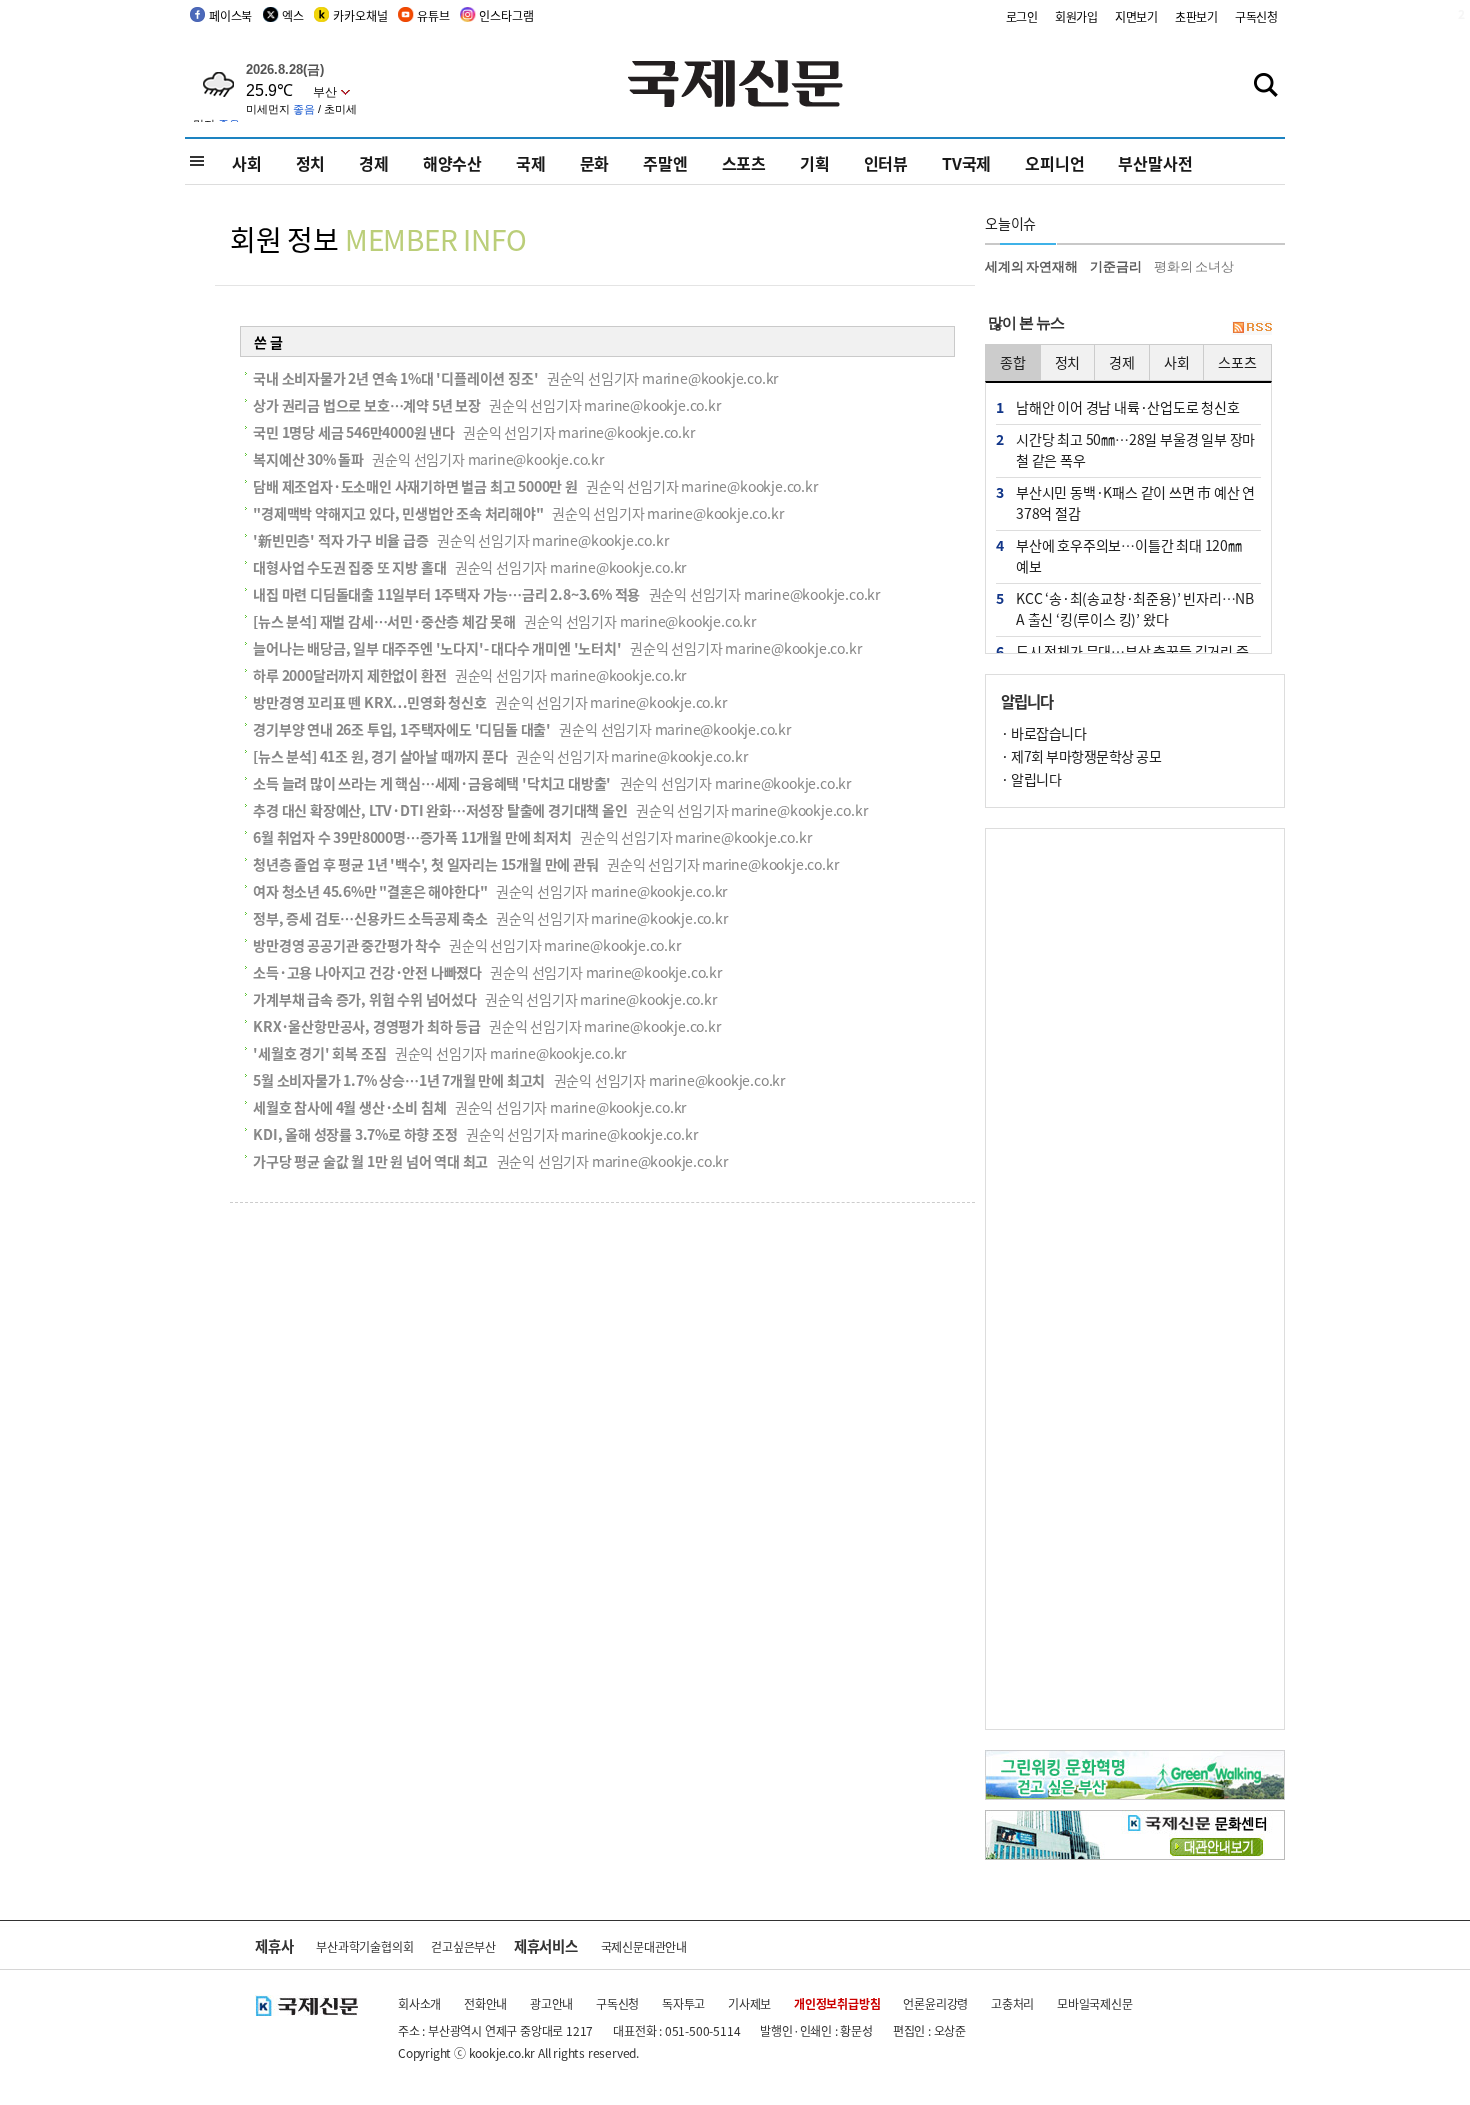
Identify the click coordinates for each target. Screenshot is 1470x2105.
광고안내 (551, 2003)
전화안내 (485, 2003)
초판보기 (1196, 16)
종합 (1013, 362)
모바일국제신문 (1095, 2003)
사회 (247, 163)
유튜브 (433, 15)
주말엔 (665, 163)
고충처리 (1012, 2003)
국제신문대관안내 (644, 1946)
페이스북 (230, 15)
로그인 (1022, 16)
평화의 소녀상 (1194, 266)
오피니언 (1054, 163)
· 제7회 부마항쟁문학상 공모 (1081, 756)
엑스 (293, 15)
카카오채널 (360, 15)
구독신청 (1256, 16)
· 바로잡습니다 (1043, 733)
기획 (815, 163)
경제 (374, 163)
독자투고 (683, 2003)
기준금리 (1115, 266)
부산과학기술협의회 (364, 1946)
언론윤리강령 (935, 2003)
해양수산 (452, 163)
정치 (311, 163)
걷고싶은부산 (463, 1946)
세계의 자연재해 (1031, 266)
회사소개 (419, 2003)
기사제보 (749, 2003)
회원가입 (1076, 16)
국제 (531, 163)
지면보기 (1136, 16)
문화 (595, 163)
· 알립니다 (1031, 779)
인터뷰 (886, 163)
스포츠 (744, 163)
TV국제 (966, 163)
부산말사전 (1155, 163)
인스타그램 (506, 15)
